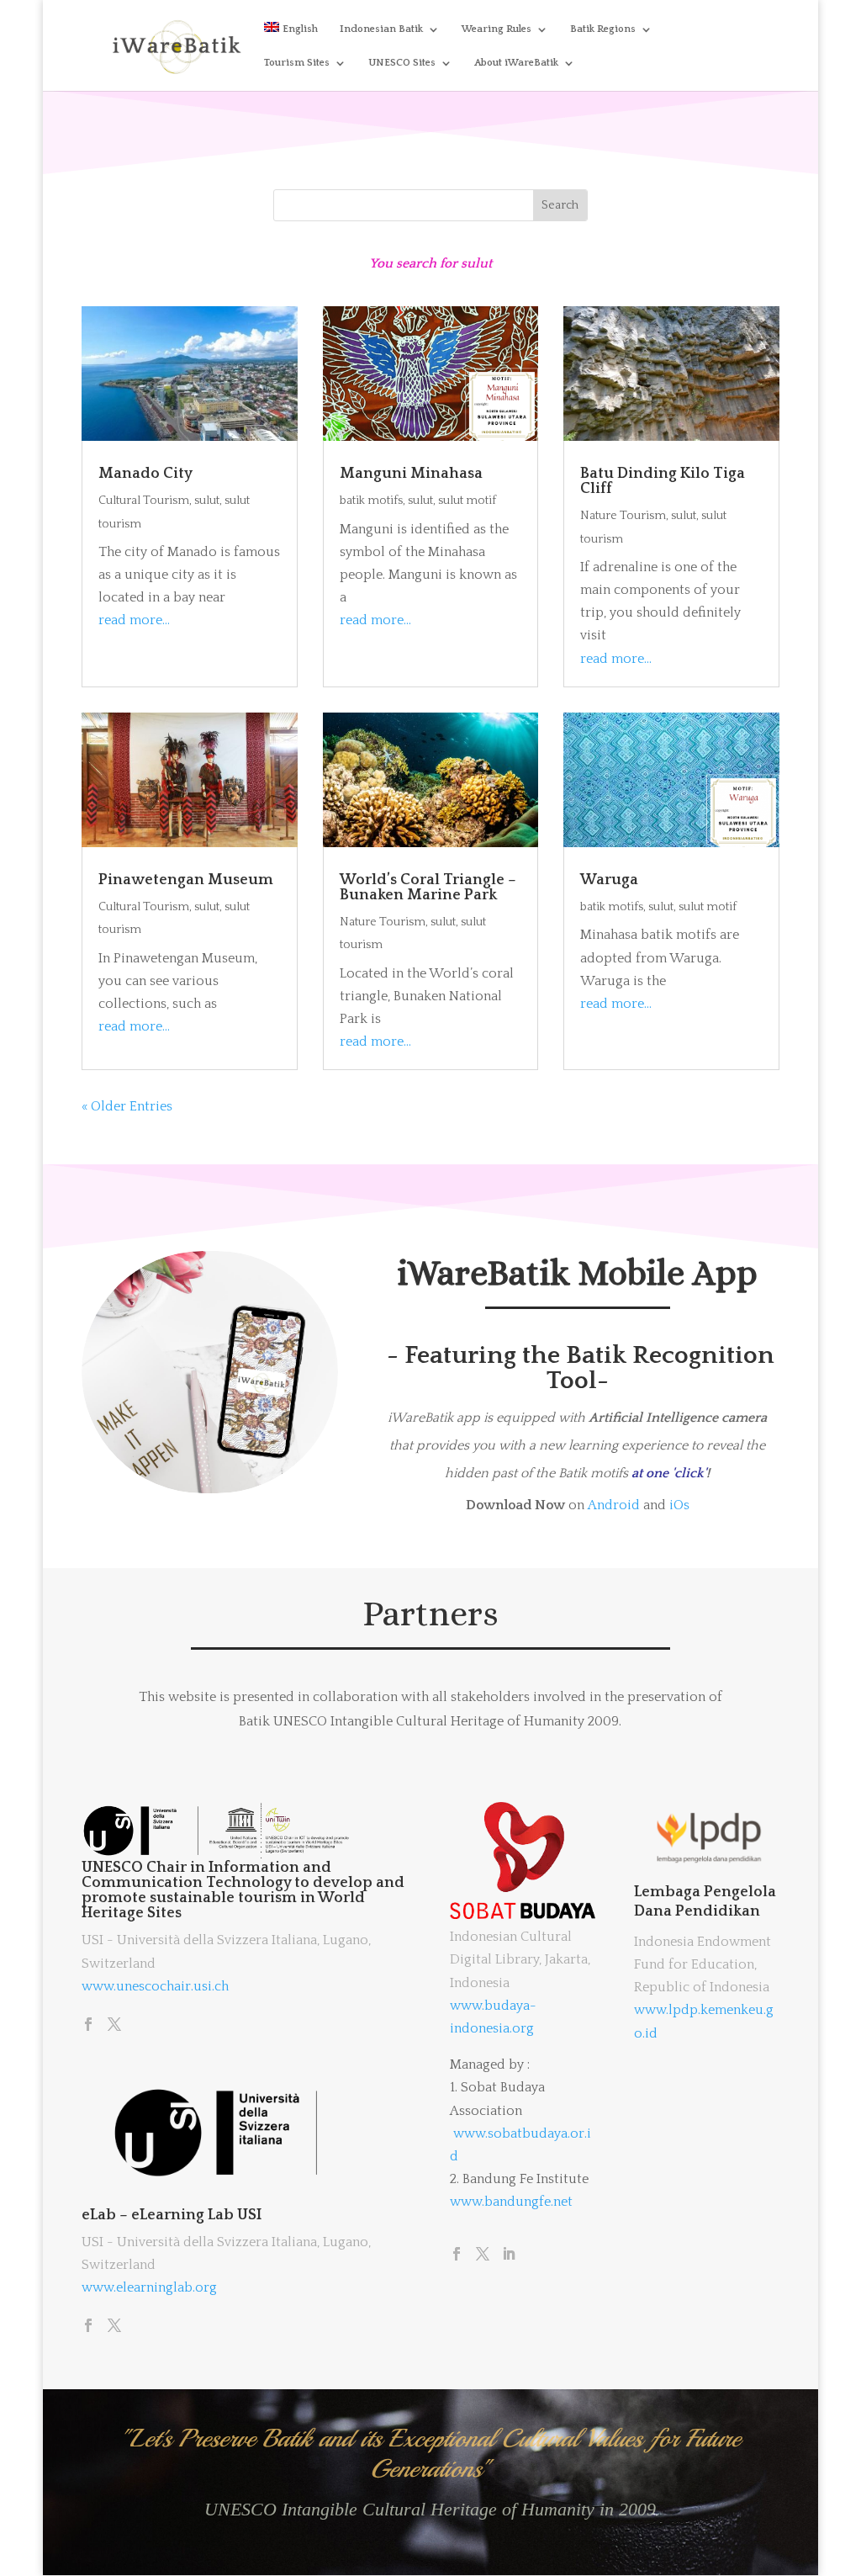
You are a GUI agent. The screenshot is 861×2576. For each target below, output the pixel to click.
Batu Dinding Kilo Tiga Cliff (663, 481)
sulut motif (467, 501)
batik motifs (371, 501)
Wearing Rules (497, 29)
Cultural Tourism (144, 501)
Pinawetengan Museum (186, 880)
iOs (679, 1505)
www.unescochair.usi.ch (155, 1986)
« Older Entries (127, 1106)
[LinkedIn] (509, 2255)
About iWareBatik (516, 63)
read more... (134, 620)
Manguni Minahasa (411, 474)
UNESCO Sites (402, 63)
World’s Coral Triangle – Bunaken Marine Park (428, 888)
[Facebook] (88, 2026)
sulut (207, 501)
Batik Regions (603, 29)
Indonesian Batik (381, 29)
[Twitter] (114, 2026)
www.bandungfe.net (511, 2202)
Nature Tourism (623, 516)
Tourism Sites (297, 63)
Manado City (145, 474)
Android (614, 1505)
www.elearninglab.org (149, 2287)
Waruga (609, 880)
